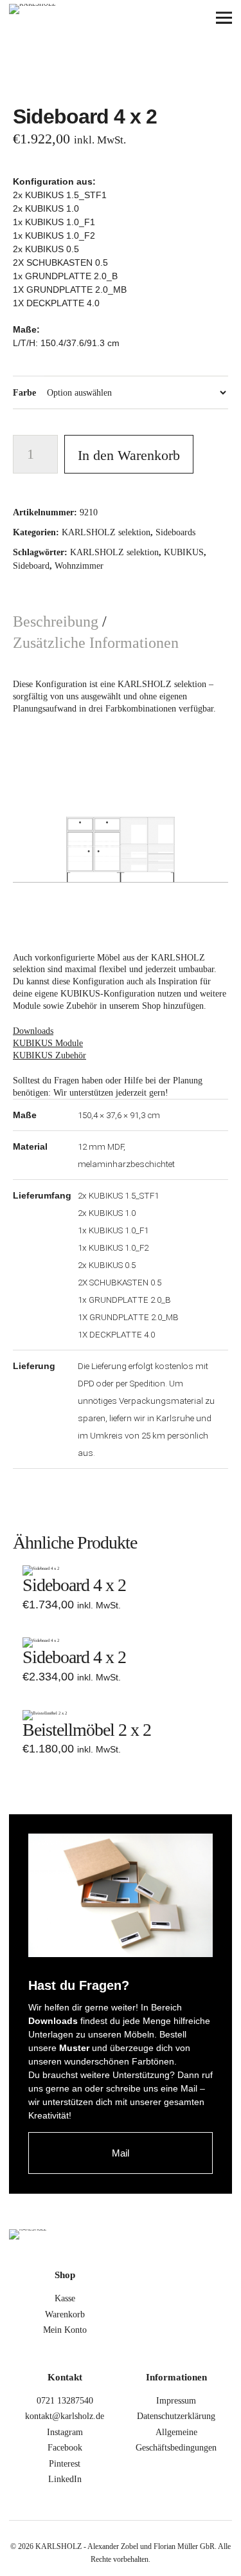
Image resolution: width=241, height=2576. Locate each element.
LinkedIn (65, 2479)
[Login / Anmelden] (153, 18)
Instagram (65, 2432)
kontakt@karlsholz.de (65, 2416)
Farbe (24, 393)
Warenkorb (65, 2314)
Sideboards (175, 532)
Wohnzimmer (79, 566)
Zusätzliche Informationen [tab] (96, 643)
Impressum (176, 2401)
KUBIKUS (184, 552)
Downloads (33, 1031)
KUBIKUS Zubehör (49, 1055)
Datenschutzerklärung (176, 2416)
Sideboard (31, 566)
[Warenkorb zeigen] (188, 18)
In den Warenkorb (129, 455)
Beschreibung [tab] (58, 621)
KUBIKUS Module (48, 1043)
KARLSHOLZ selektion (106, 532)
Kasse (65, 2298)
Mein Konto (65, 2330)
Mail (121, 2153)
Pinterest (65, 2464)
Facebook (65, 2448)
